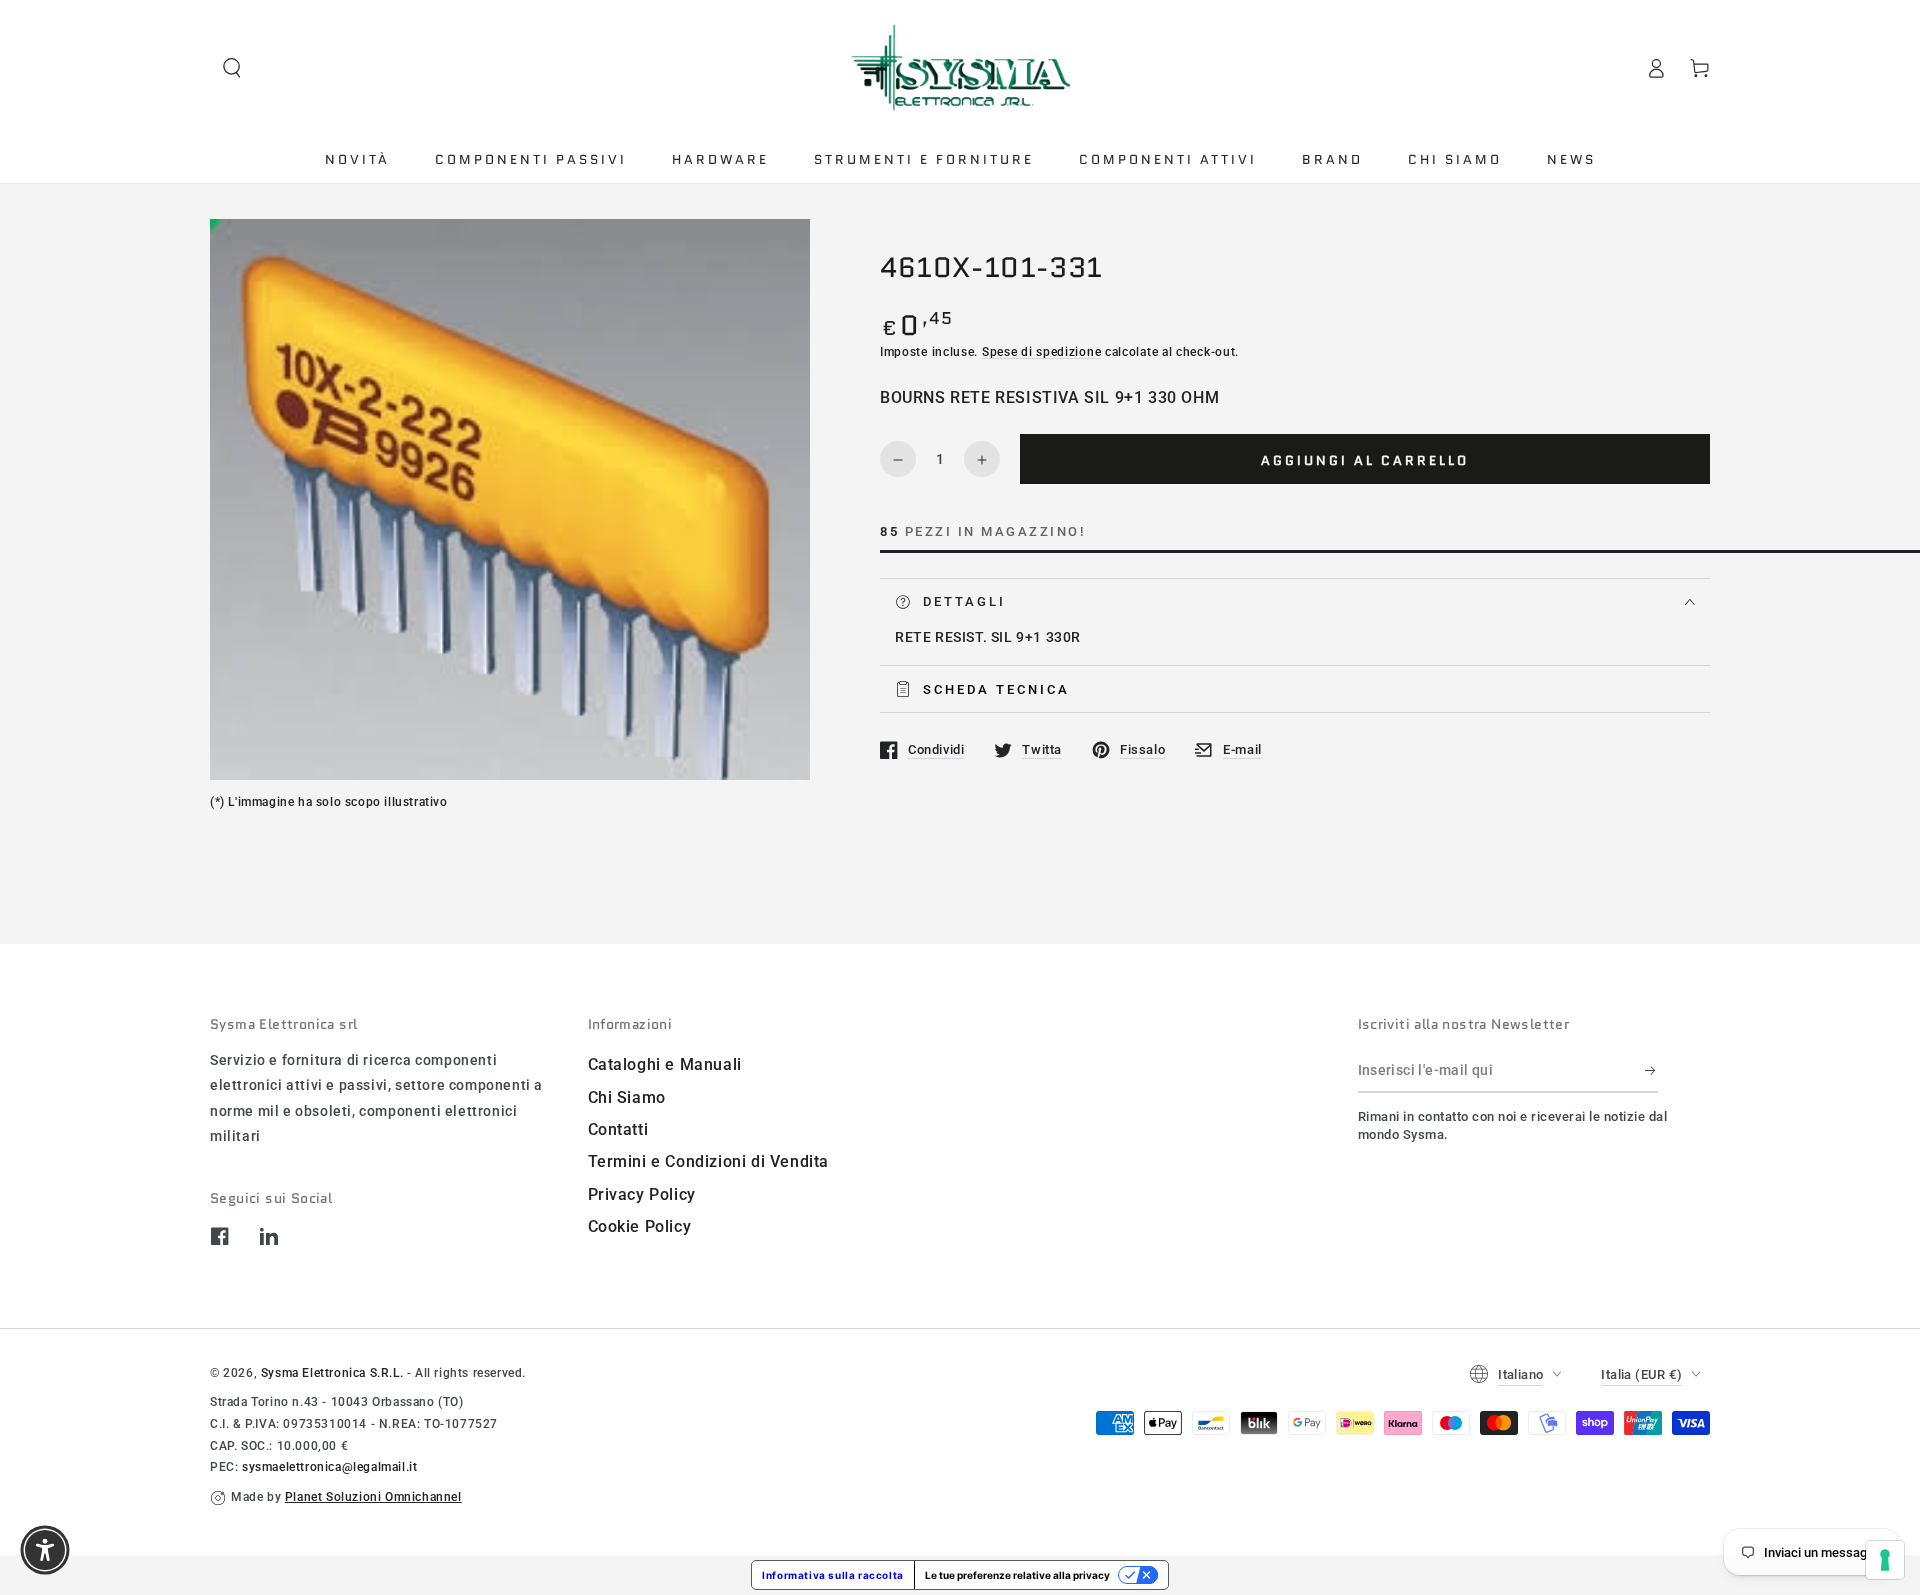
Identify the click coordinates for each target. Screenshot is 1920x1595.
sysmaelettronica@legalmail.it (329, 1467)
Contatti (618, 1129)
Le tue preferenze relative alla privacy (1017, 1575)
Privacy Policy (642, 1194)
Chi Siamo (627, 1097)
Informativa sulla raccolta (833, 1575)
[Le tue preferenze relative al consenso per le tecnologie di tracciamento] (1885, 1560)
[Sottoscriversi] (1651, 1070)
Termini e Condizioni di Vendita (709, 1161)
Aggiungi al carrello (1365, 460)
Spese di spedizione (1041, 352)
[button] (232, 68)
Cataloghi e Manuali (665, 1064)
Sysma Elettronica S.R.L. (332, 1373)
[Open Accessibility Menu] (45, 1550)
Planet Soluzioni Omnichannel (373, 1497)
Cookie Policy (640, 1226)
